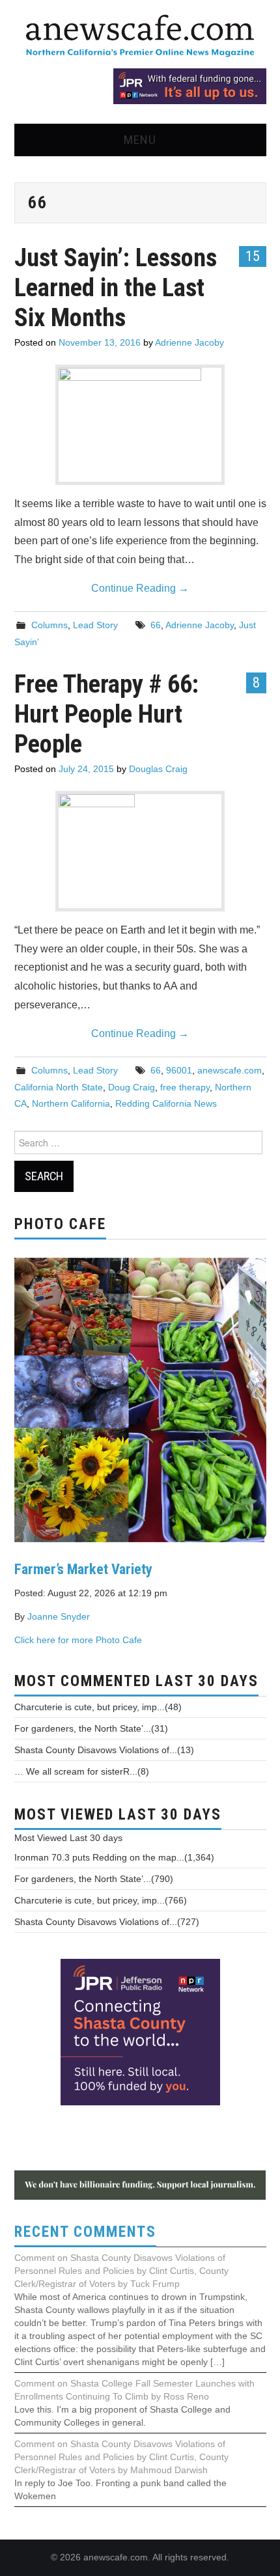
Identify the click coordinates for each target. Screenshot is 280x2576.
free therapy (185, 1087)
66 (156, 625)
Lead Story (95, 625)
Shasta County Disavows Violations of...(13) (104, 1750)
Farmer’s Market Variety (83, 1569)
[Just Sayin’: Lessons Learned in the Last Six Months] (140, 425)
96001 (179, 1070)
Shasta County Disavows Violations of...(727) (107, 1922)
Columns (49, 625)
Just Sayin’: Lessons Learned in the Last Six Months (116, 287)
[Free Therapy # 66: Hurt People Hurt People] (140, 851)
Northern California (71, 1103)
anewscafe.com (230, 1070)
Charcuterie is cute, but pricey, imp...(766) (101, 1900)
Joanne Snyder (59, 1616)
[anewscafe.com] (140, 37)
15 (253, 256)
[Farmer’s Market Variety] (140, 1399)
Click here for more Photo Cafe (78, 1640)
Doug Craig (132, 1087)
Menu (140, 140)
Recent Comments (85, 2232)
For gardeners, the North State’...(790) (94, 1879)
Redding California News (166, 1103)
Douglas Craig (158, 769)
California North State (59, 1087)
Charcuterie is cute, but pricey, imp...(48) (98, 1707)
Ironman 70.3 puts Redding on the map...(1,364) (114, 1857)
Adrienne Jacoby (189, 342)
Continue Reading (140, 588)
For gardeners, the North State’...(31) (91, 1728)
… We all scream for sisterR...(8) (82, 1771)
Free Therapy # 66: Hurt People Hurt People (106, 714)
